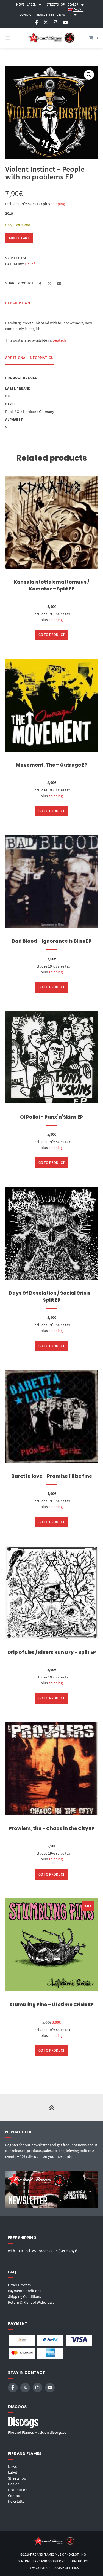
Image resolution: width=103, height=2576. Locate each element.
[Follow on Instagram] (55, 22)
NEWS (20, 4)
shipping (58, 204)
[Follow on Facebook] (37, 22)
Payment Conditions (25, 2291)
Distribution (18, 2490)
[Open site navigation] (15, 38)
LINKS (61, 14)
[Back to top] (52, 2108)
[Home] (52, 38)
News (12, 2467)
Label (12, 2472)
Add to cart (19, 238)
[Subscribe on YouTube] (65, 22)
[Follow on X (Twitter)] (46, 22)
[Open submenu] (40, 4)
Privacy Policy (39, 2568)
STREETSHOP (56, 4)
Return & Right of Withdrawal (32, 2302)
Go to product (51, 635)
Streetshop (17, 2478)
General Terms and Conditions (41, 2561)
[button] (89, 75)
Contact (14, 2496)
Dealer (13, 2484)
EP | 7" (30, 264)
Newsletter (17, 2501)
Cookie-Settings (66, 2568)
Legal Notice (79, 2561)
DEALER (73, 4)
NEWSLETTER (45, 14)
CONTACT (26, 14)
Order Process (19, 2285)
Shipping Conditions (24, 2296)
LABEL (31, 4)
